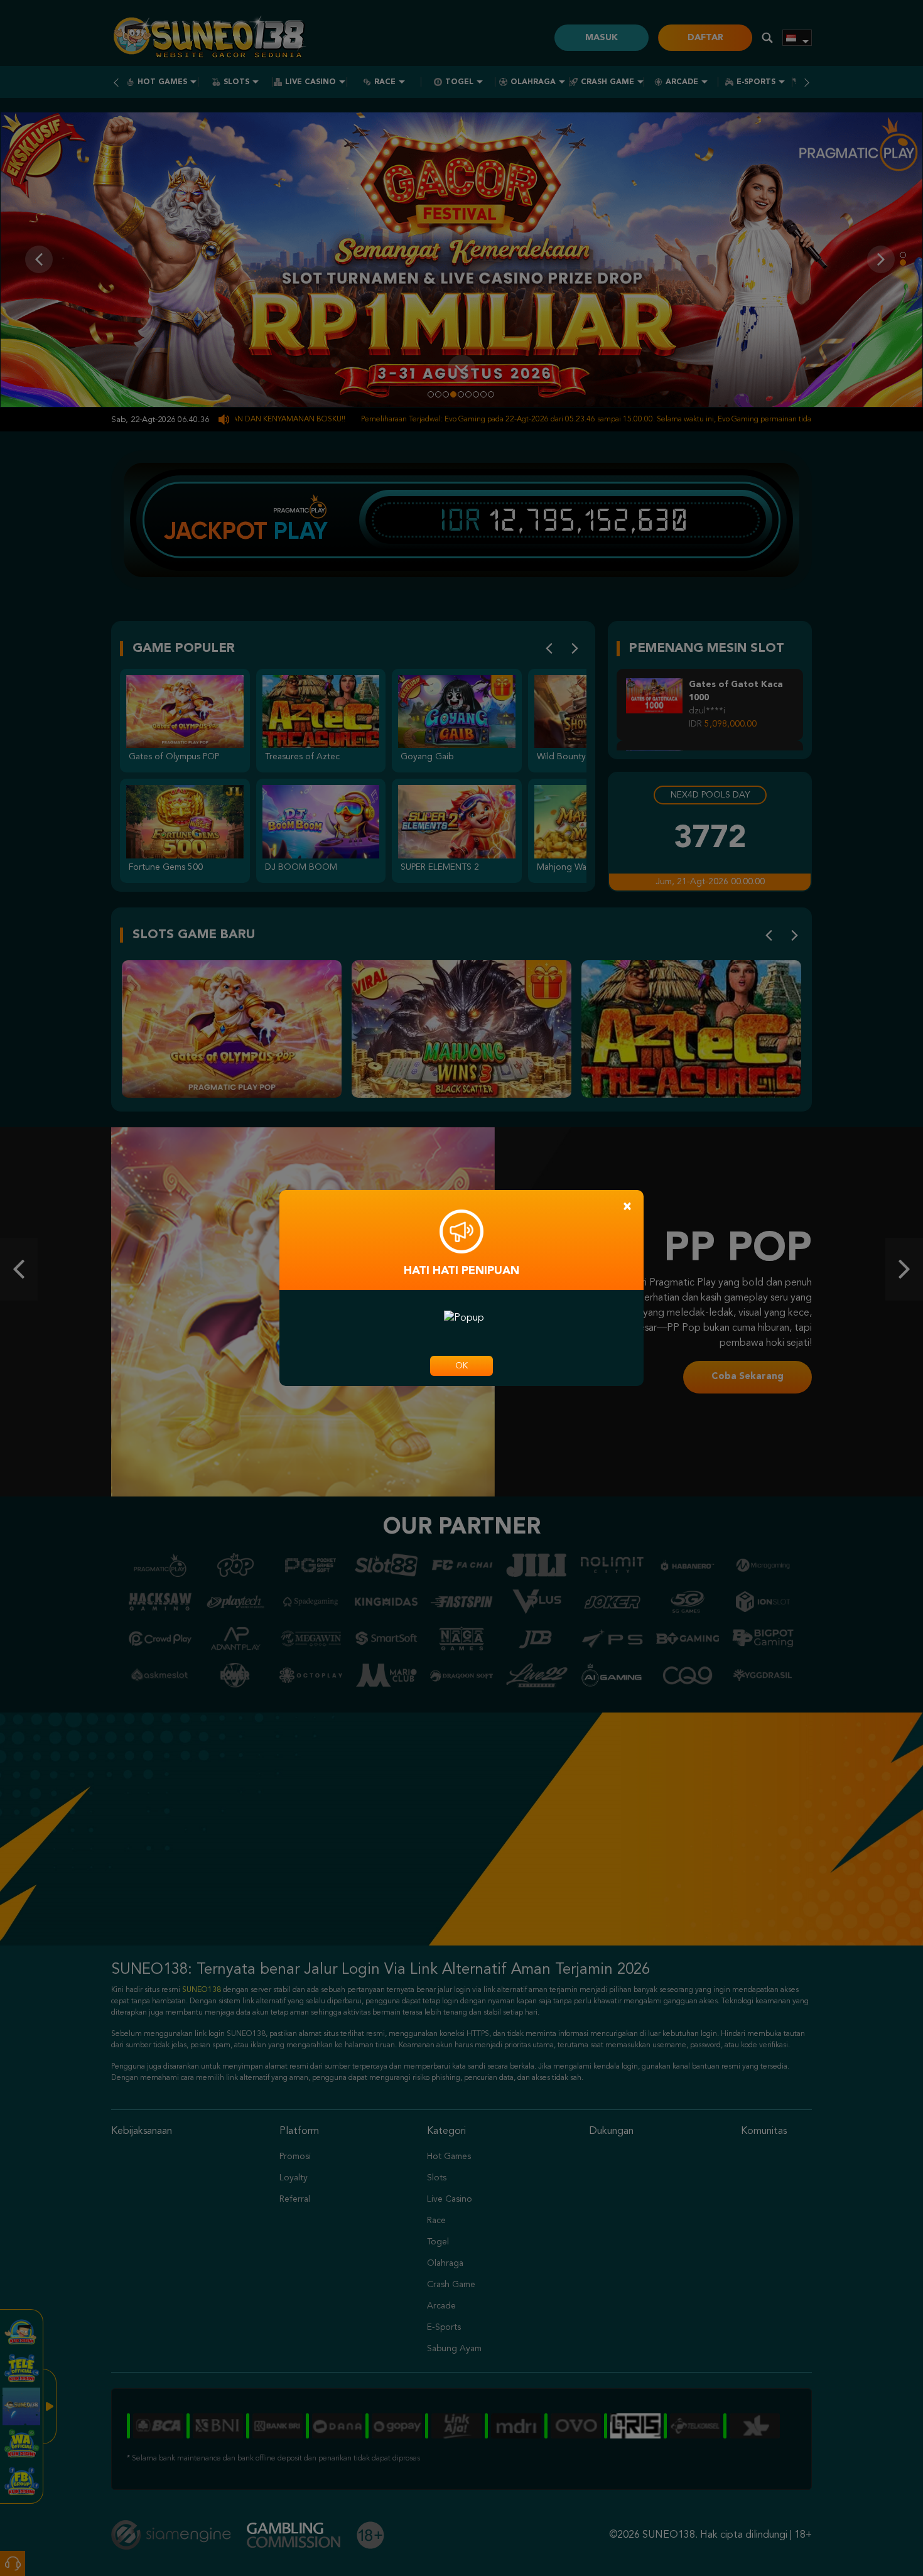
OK (462, 1366)
